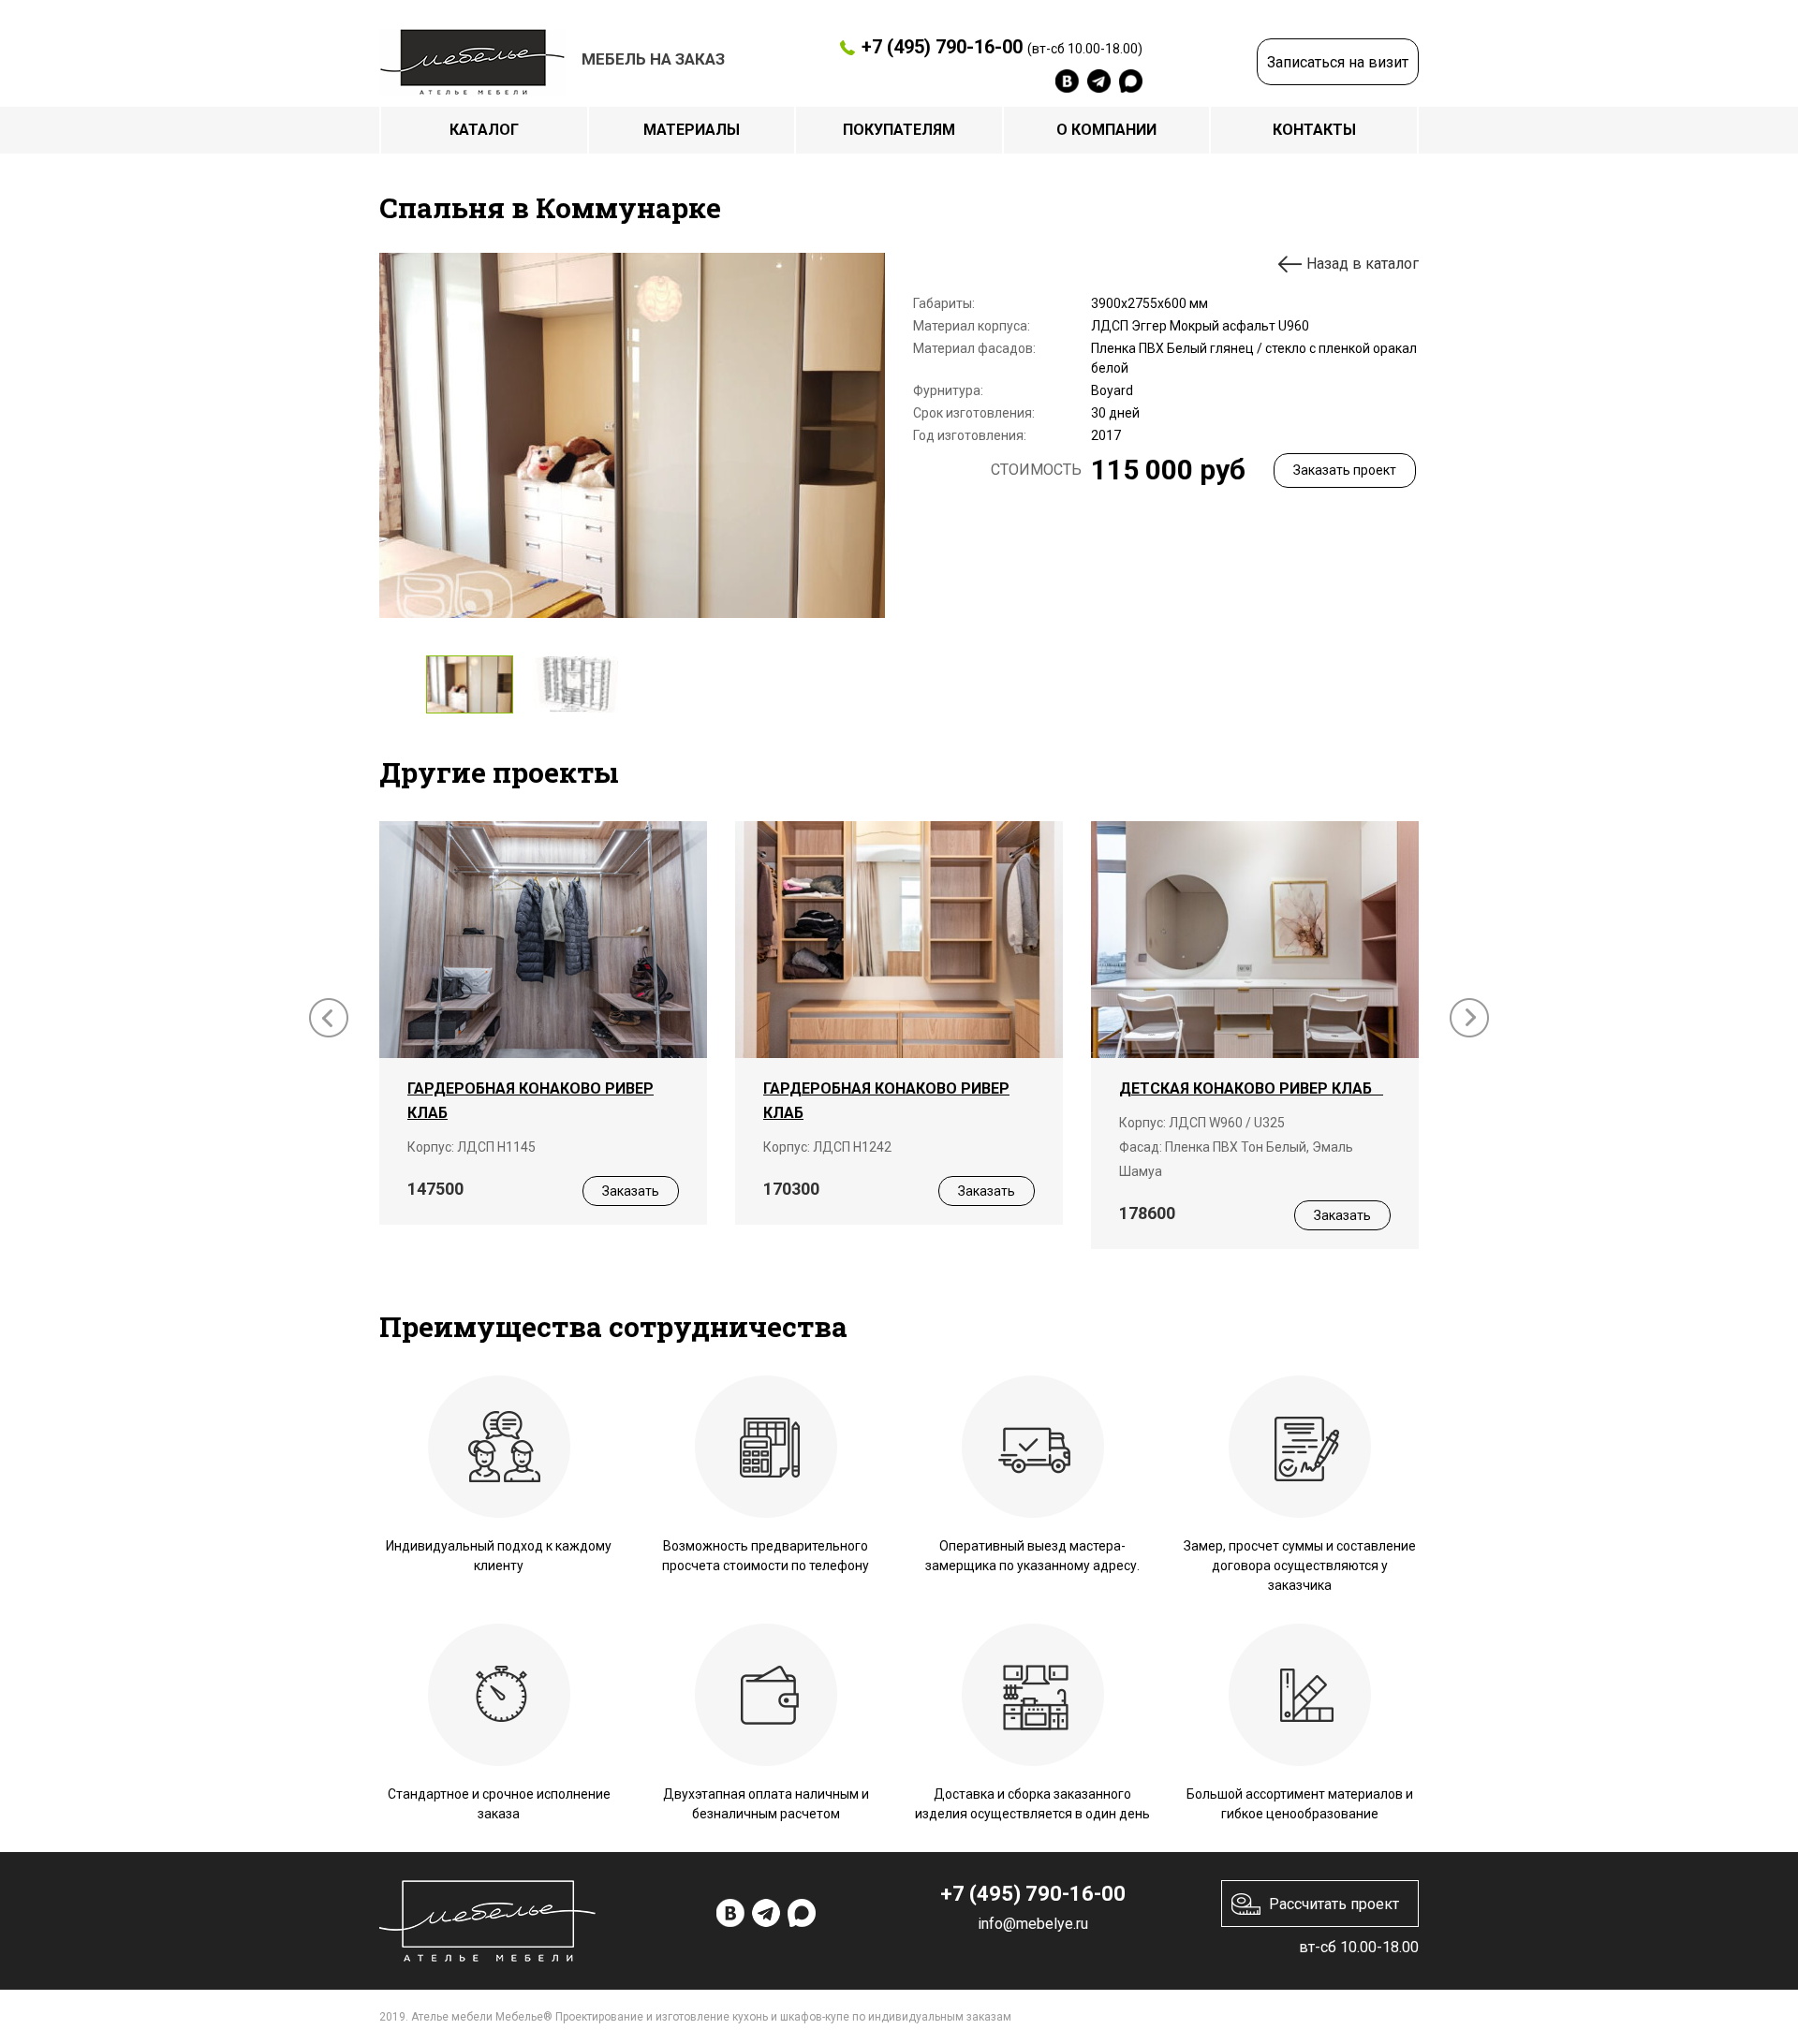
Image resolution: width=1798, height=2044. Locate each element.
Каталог (484, 130)
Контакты (1314, 130)
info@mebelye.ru (1033, 1924)
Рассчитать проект (1334, 1904)
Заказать (631, 1191)
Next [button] (1469, 1018)
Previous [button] (329, 1018)
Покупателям (899, 130)
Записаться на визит (1338, 62)
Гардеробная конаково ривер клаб (531, 1101)
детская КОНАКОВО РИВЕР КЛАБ (1251, 1088)
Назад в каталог (1363, 264)
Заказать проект (1345, 470)
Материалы (692, 130)
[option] (632, 435)
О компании (1106, 130)
